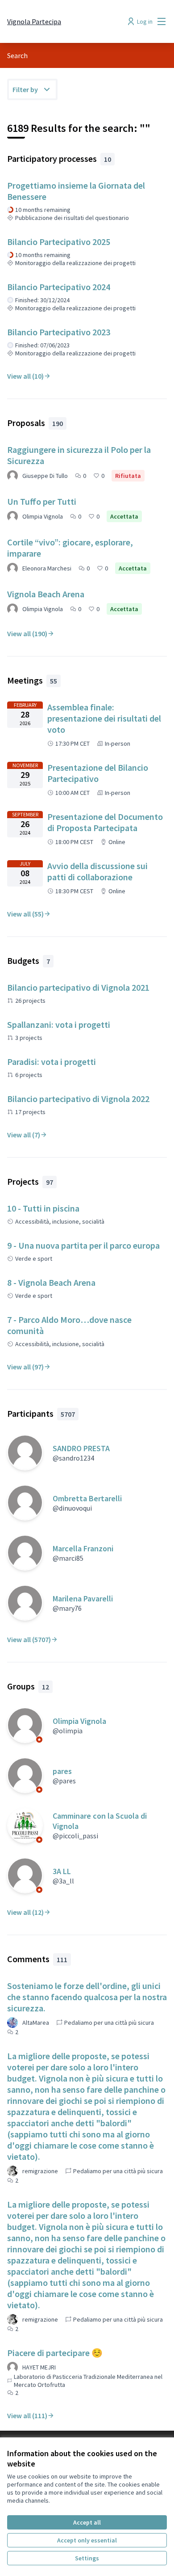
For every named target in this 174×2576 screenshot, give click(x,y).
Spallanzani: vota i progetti (59, 1024)
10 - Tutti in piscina (43, 1208)
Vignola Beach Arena (46, 594)
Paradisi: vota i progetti (52, 1062)
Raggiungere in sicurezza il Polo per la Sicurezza (79, 455)
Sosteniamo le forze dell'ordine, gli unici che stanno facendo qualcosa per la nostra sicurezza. (87, 1997)
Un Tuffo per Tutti (42, 501)
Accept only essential (87, 2540)
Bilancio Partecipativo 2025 (59, 242)
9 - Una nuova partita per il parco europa (83, 1245)
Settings (87, 2558)
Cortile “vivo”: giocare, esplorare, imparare (70, 548)
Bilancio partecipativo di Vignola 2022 (78, 1099)
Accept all (87, 2522)
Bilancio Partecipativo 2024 (59, 287)
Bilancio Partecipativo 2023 (59, 332)
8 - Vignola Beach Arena (51, 1282)
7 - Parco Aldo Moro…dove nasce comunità (69, 1325)
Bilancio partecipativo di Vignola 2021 (78, 987)
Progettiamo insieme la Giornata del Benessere (76, 191)
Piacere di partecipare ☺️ (55, 2353)
